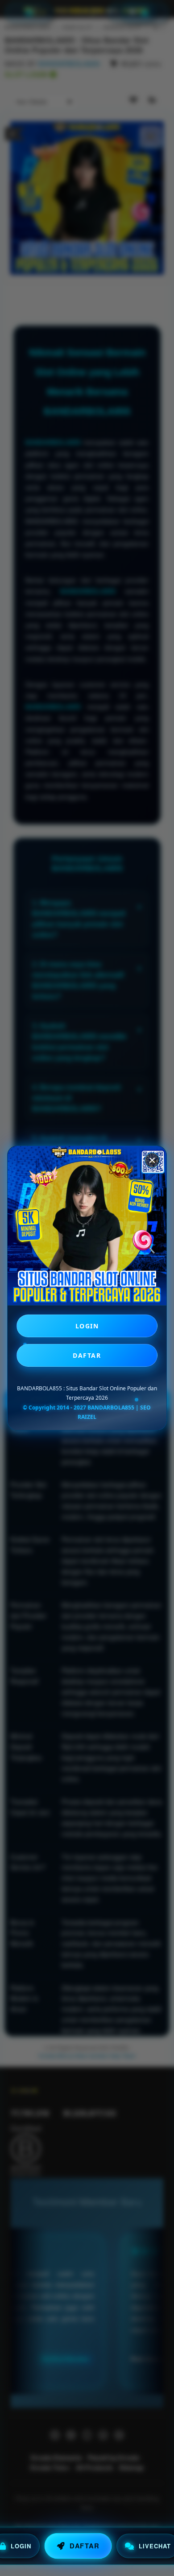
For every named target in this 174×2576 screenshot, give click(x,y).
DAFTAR (87, 1355)
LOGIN (87, 1326)
